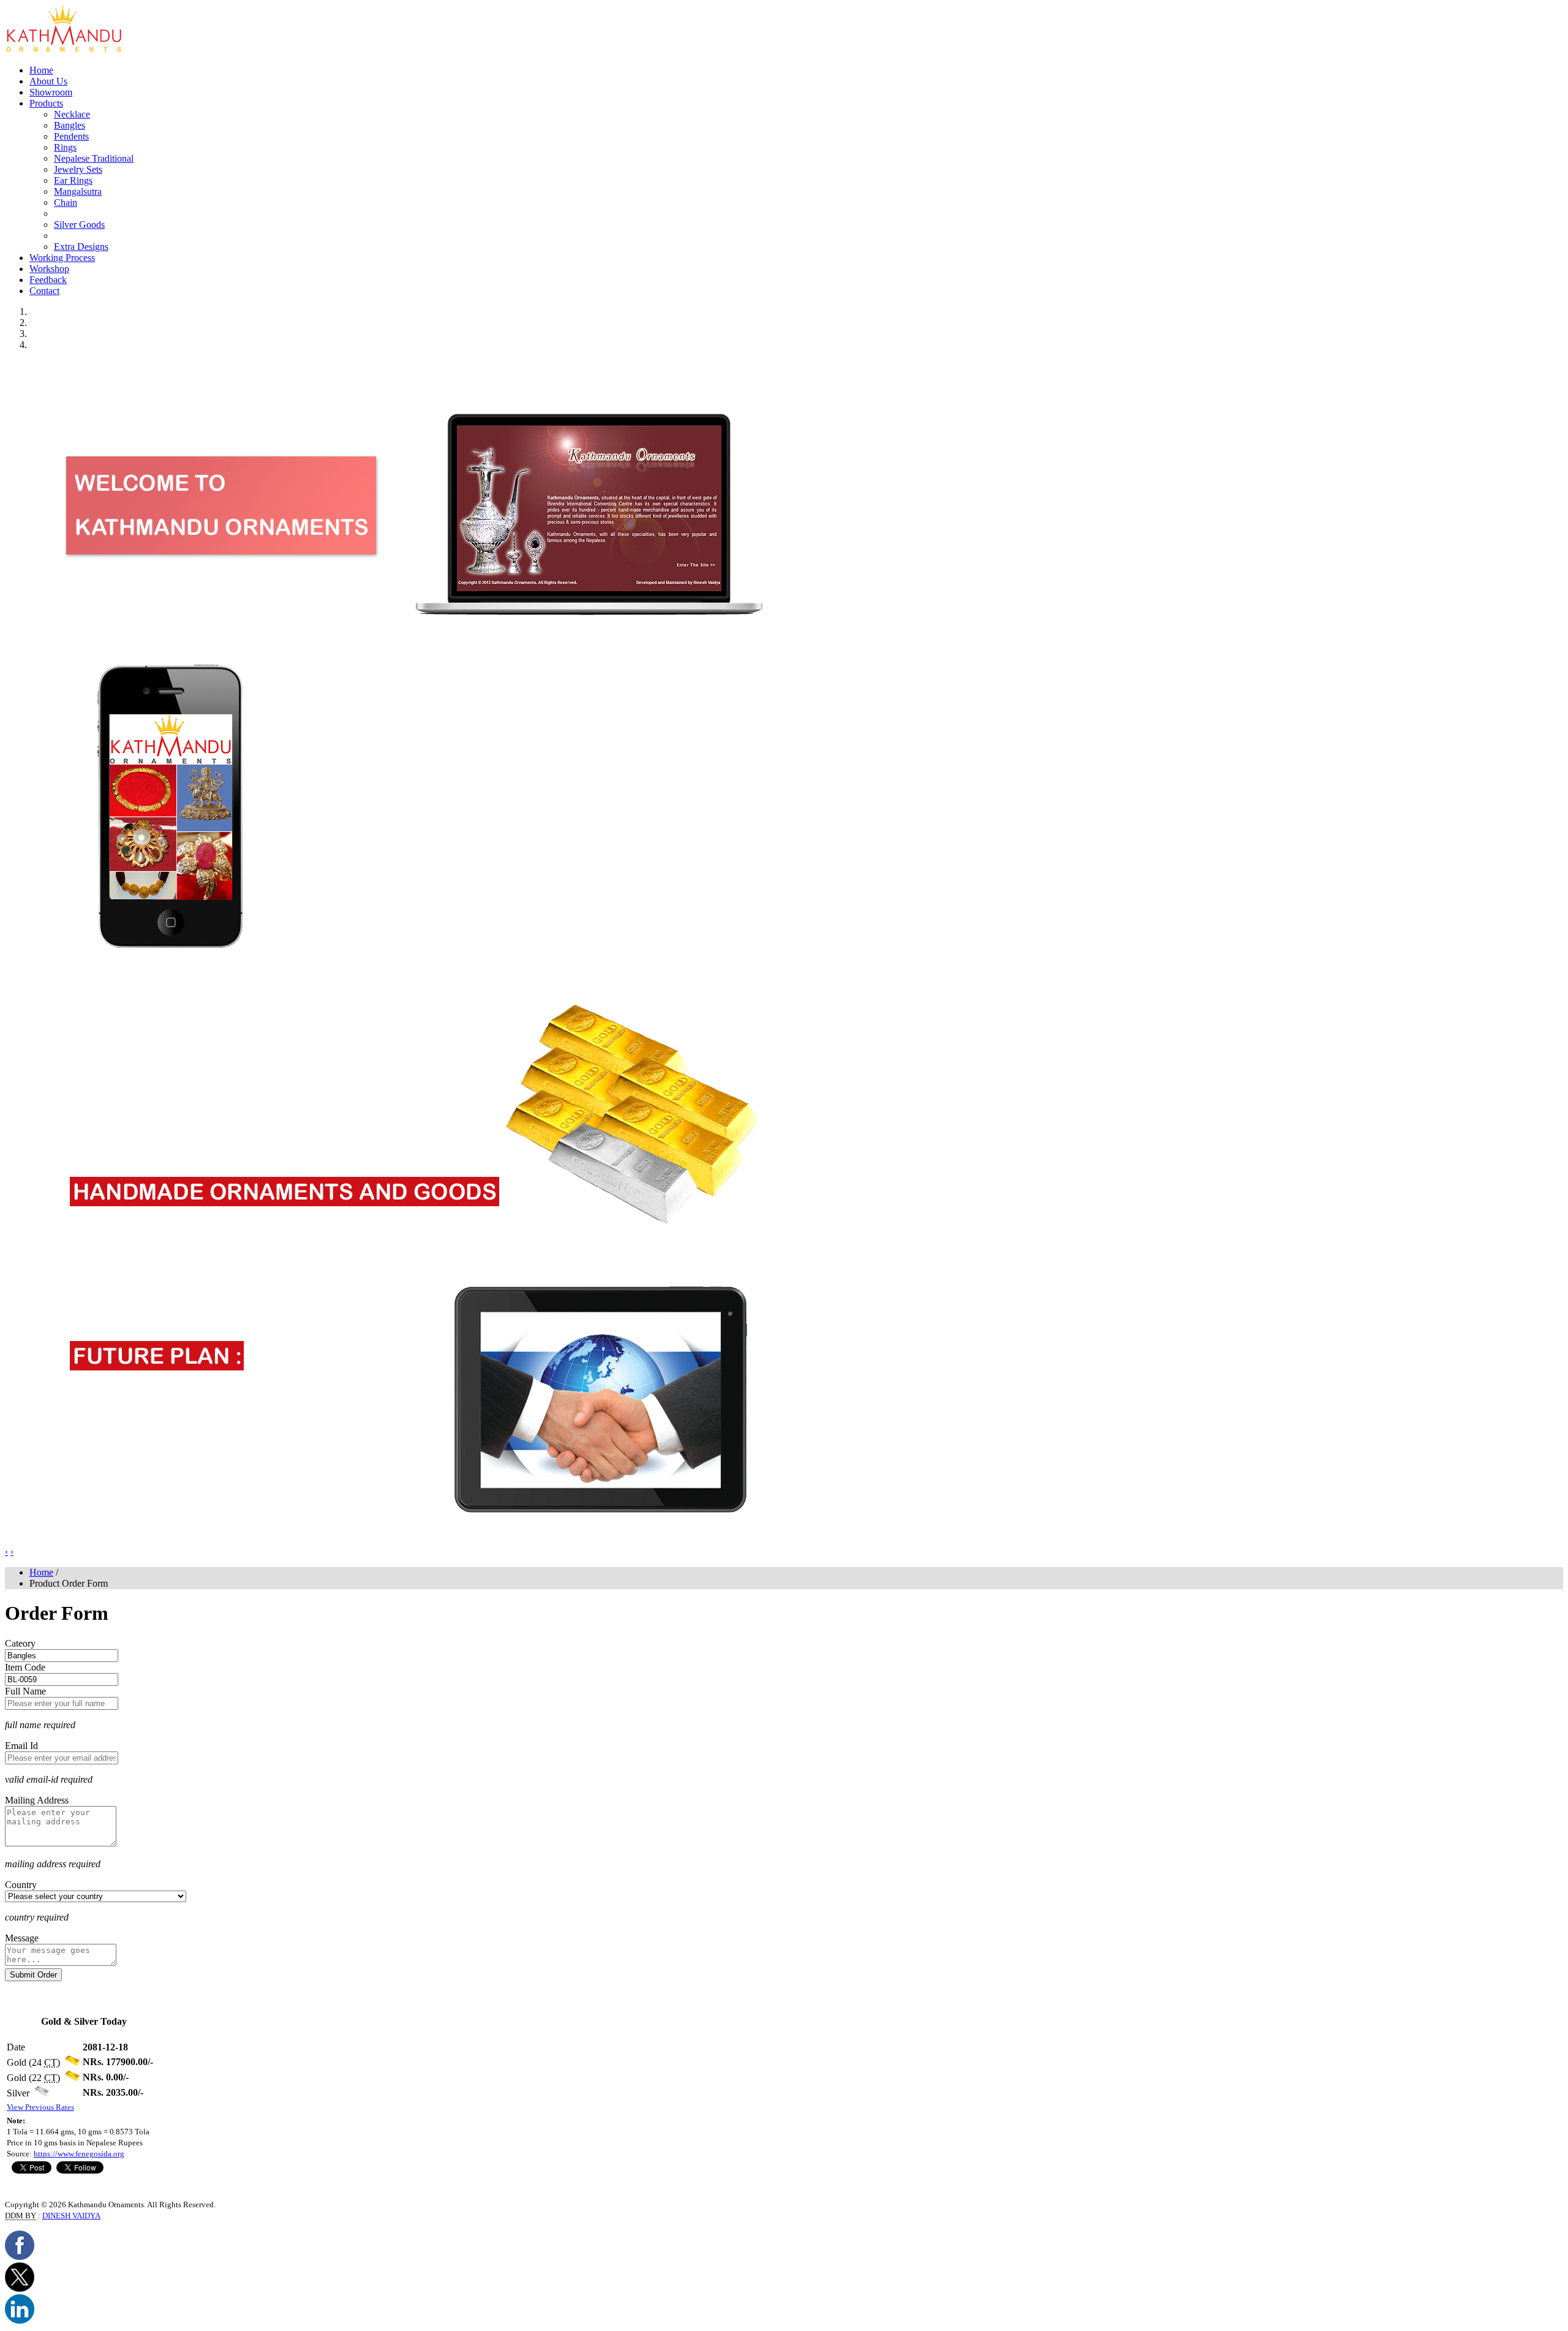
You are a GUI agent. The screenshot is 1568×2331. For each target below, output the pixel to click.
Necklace (72, 114)
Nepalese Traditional (94, 158)
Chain (66, 202)
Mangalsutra (78, 191)
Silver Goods (79, 225)
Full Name (25, 1691)
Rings (65, 147)
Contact (44, 291)
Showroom (51, 92)
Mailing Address (37, 1800)
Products (46, 103)
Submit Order (33, 1975)
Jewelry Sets (78, 169)
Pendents (71, 136)
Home (41, 70)
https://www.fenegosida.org (79, 2154)
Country (21, 1885)
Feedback (48, 280)
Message (22, 1938)
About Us (48, 81)
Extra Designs (81, 247)
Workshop (49, 269)
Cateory (20, 1643)
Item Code (25, 1667)
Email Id (21, 1746)
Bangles (70, 125)
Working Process (62, 258)
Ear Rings (73, 180)
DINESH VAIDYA (71, 2216)
